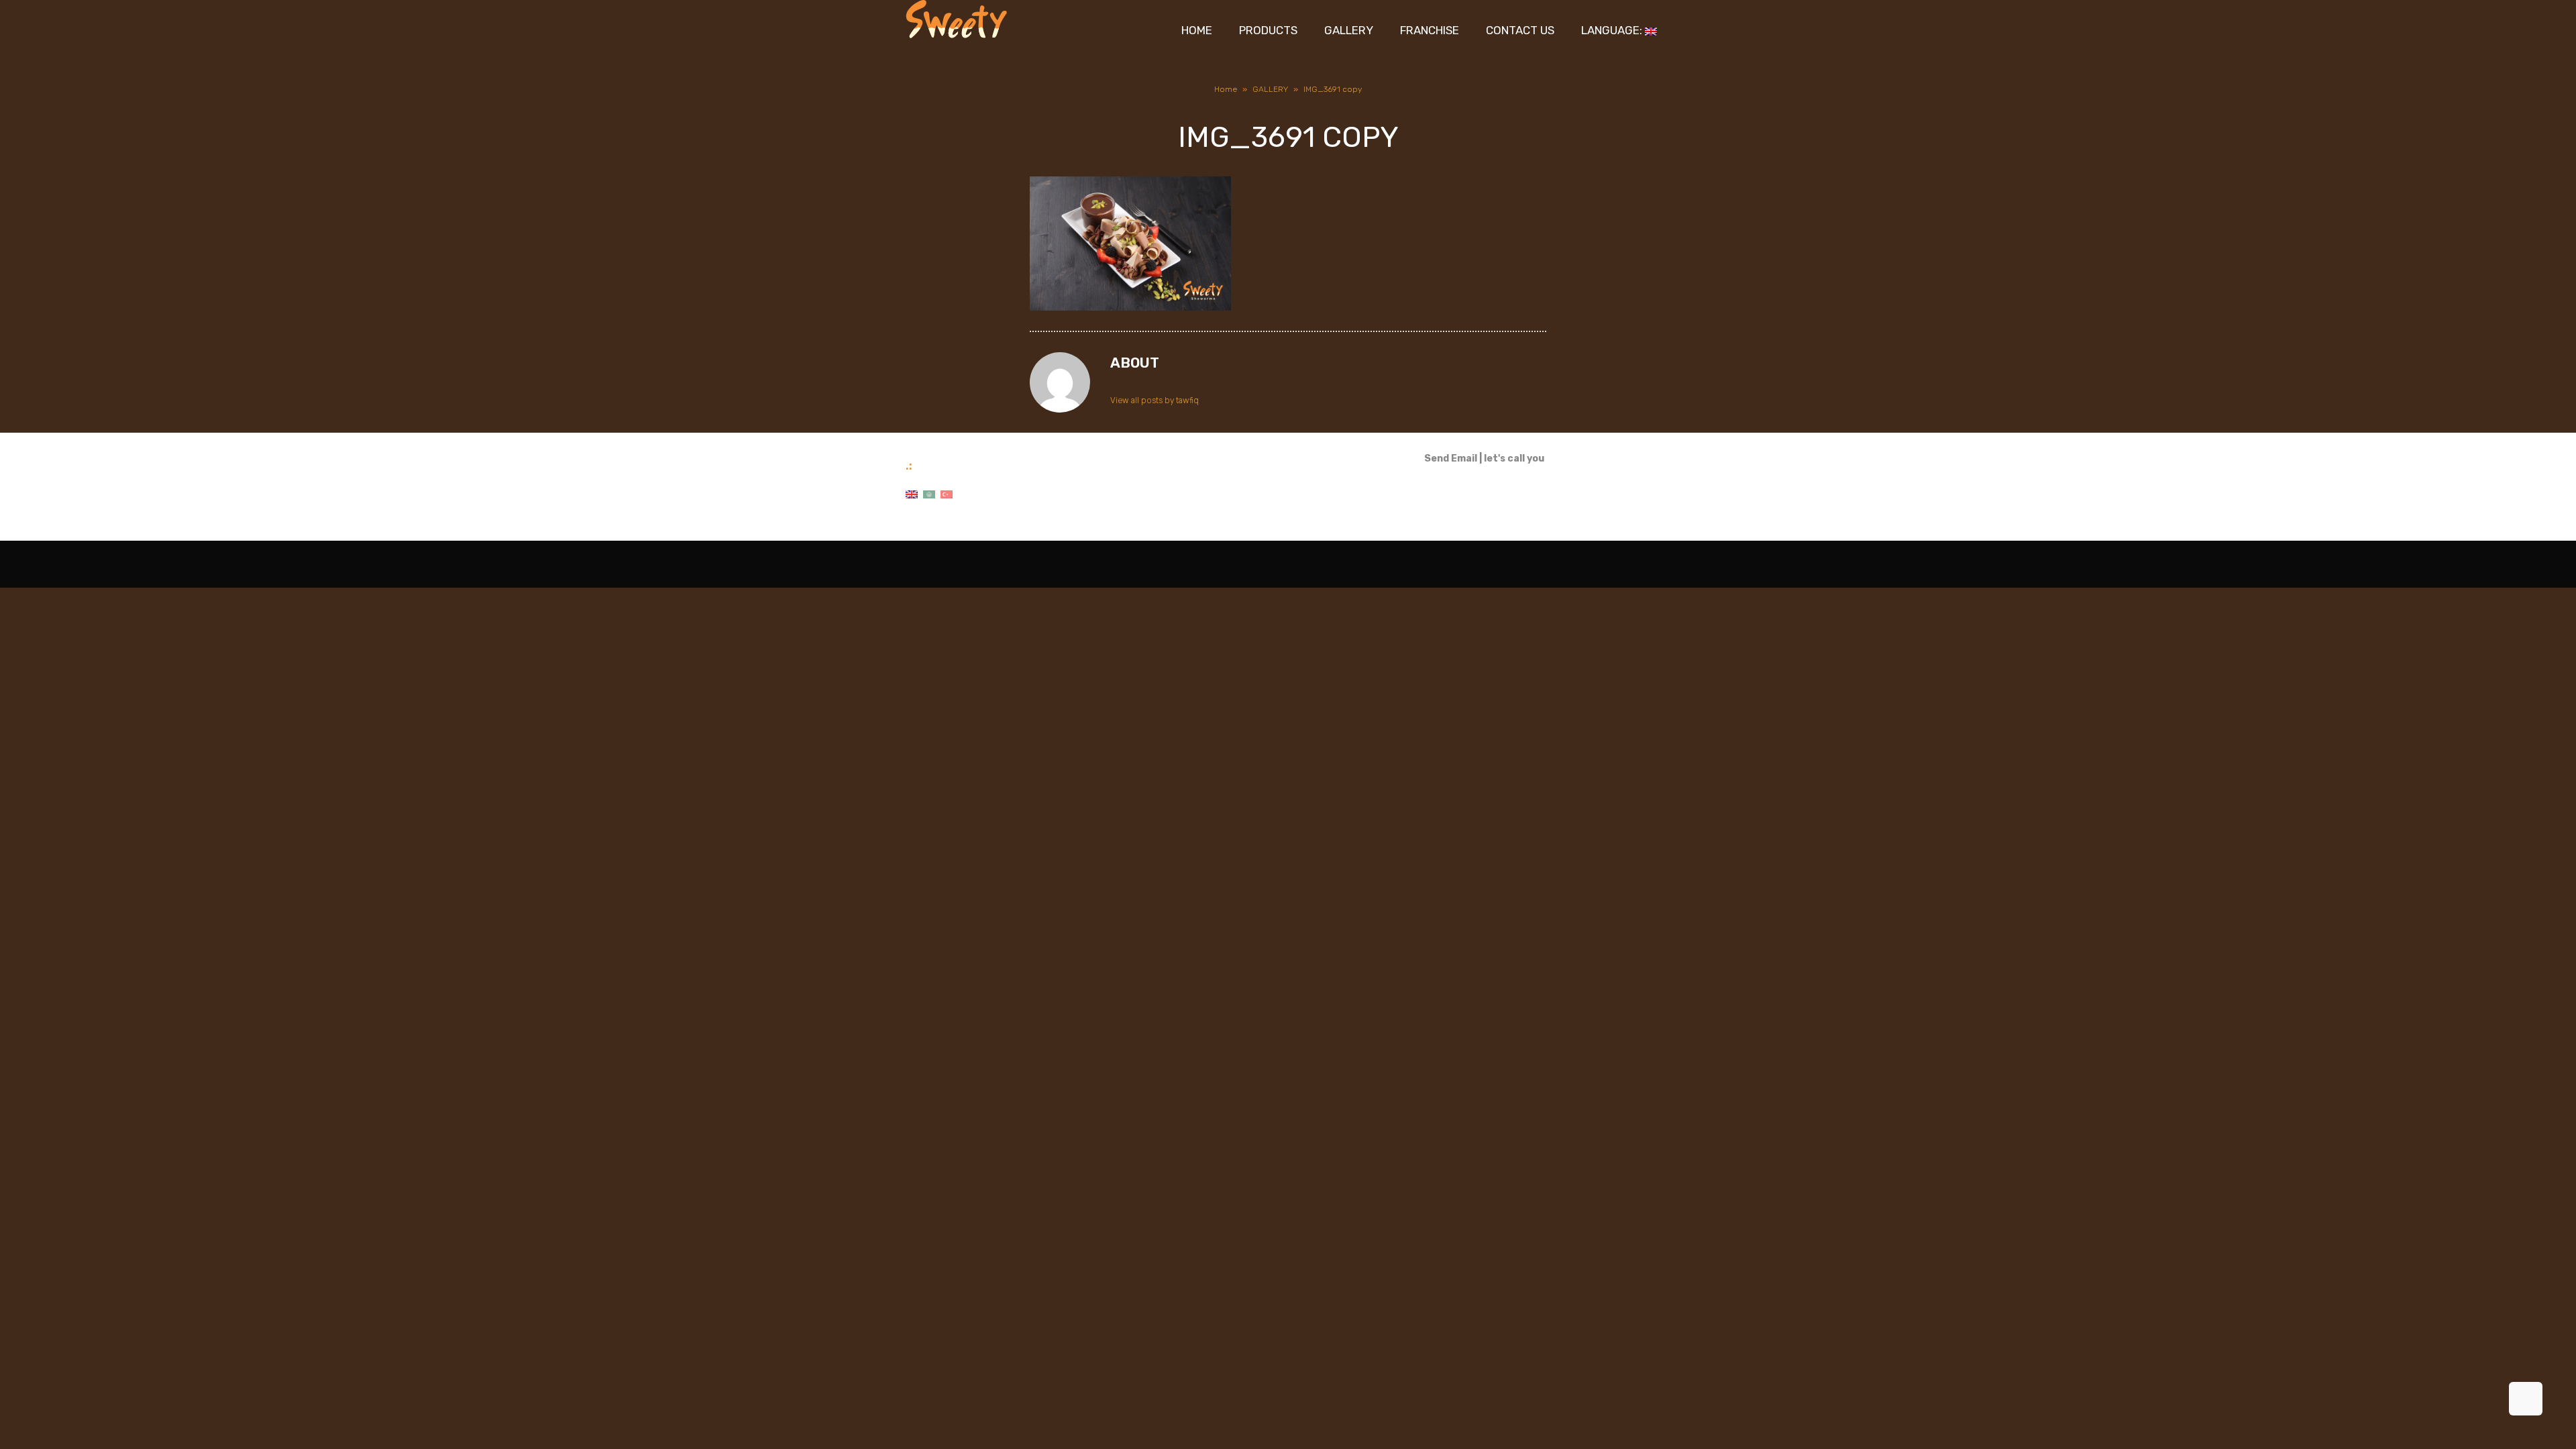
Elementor (1652, 564)
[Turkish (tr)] (947, 494)
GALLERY (1270, 89)
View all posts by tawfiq (1155, 400)
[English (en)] (912, 494)
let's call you (1514, 459)
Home (1226, 89)
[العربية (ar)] (929, 494)
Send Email (1451, 459)
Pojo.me (959, 564)
